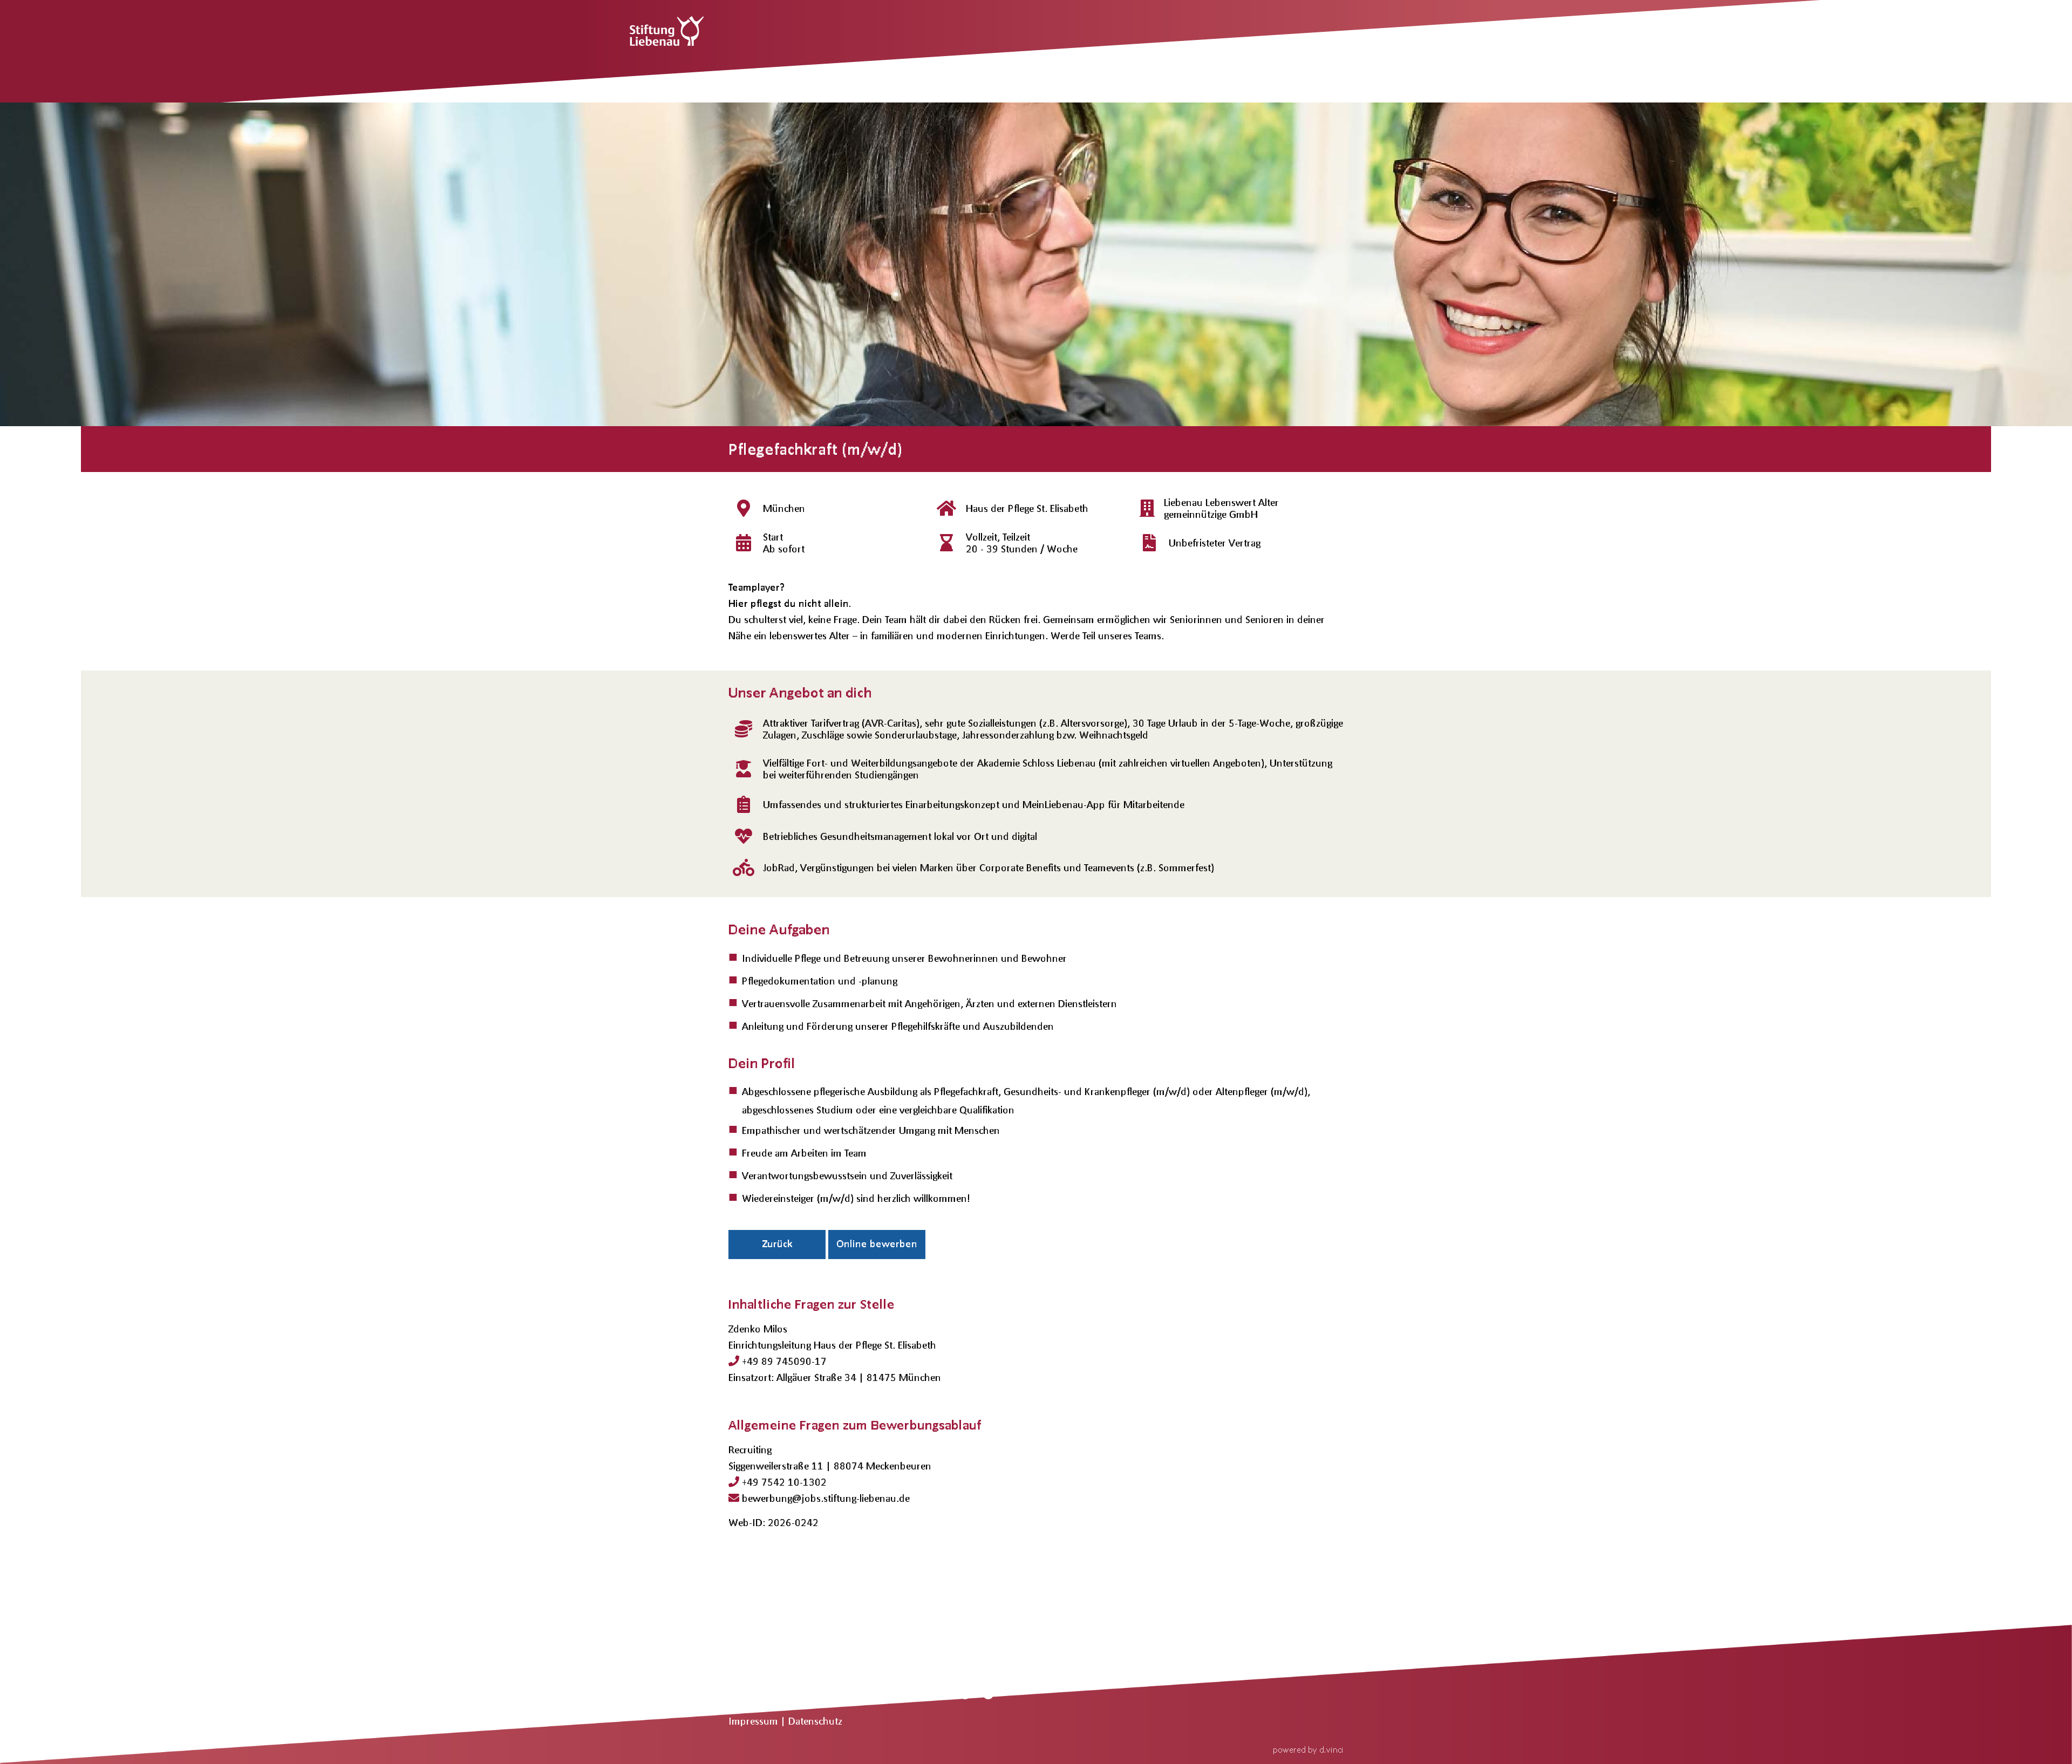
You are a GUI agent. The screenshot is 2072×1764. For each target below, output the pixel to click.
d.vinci (1331, 1749)
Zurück (777, 1243)
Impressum (755, 1721)
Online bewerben (877, 1243)
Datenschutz (815, 1721)
